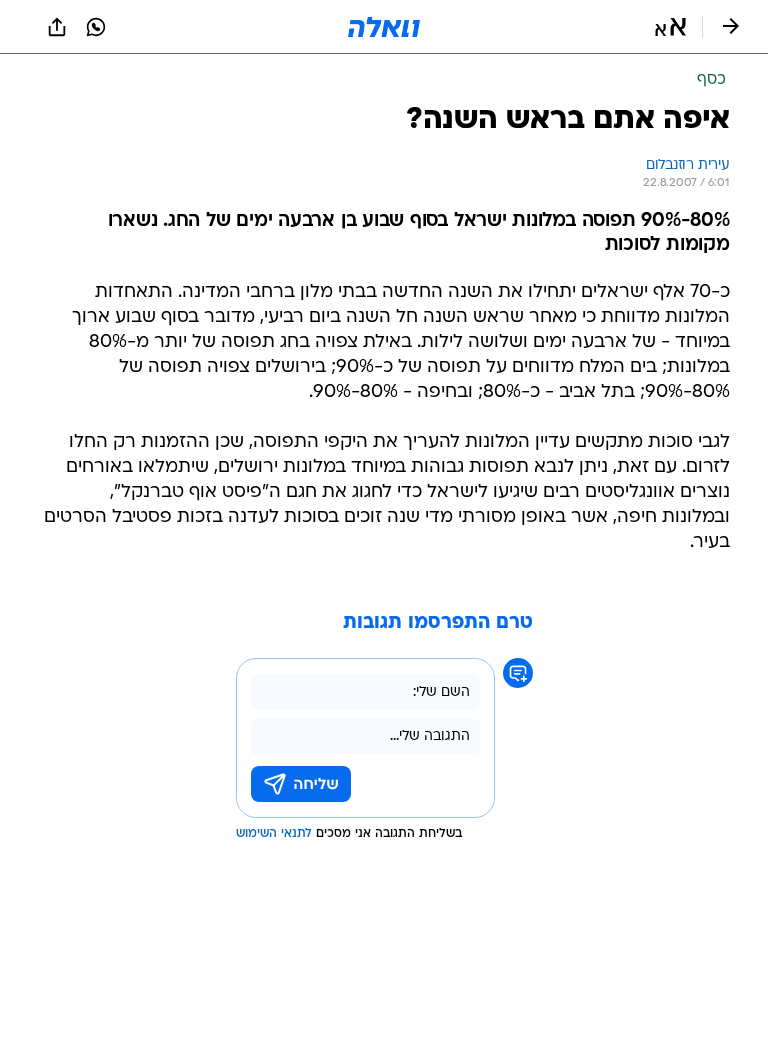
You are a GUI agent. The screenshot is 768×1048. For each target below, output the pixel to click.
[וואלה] (384, 27)
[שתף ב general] (57, 27)
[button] (670, 27)
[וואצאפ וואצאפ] (96, 27)
